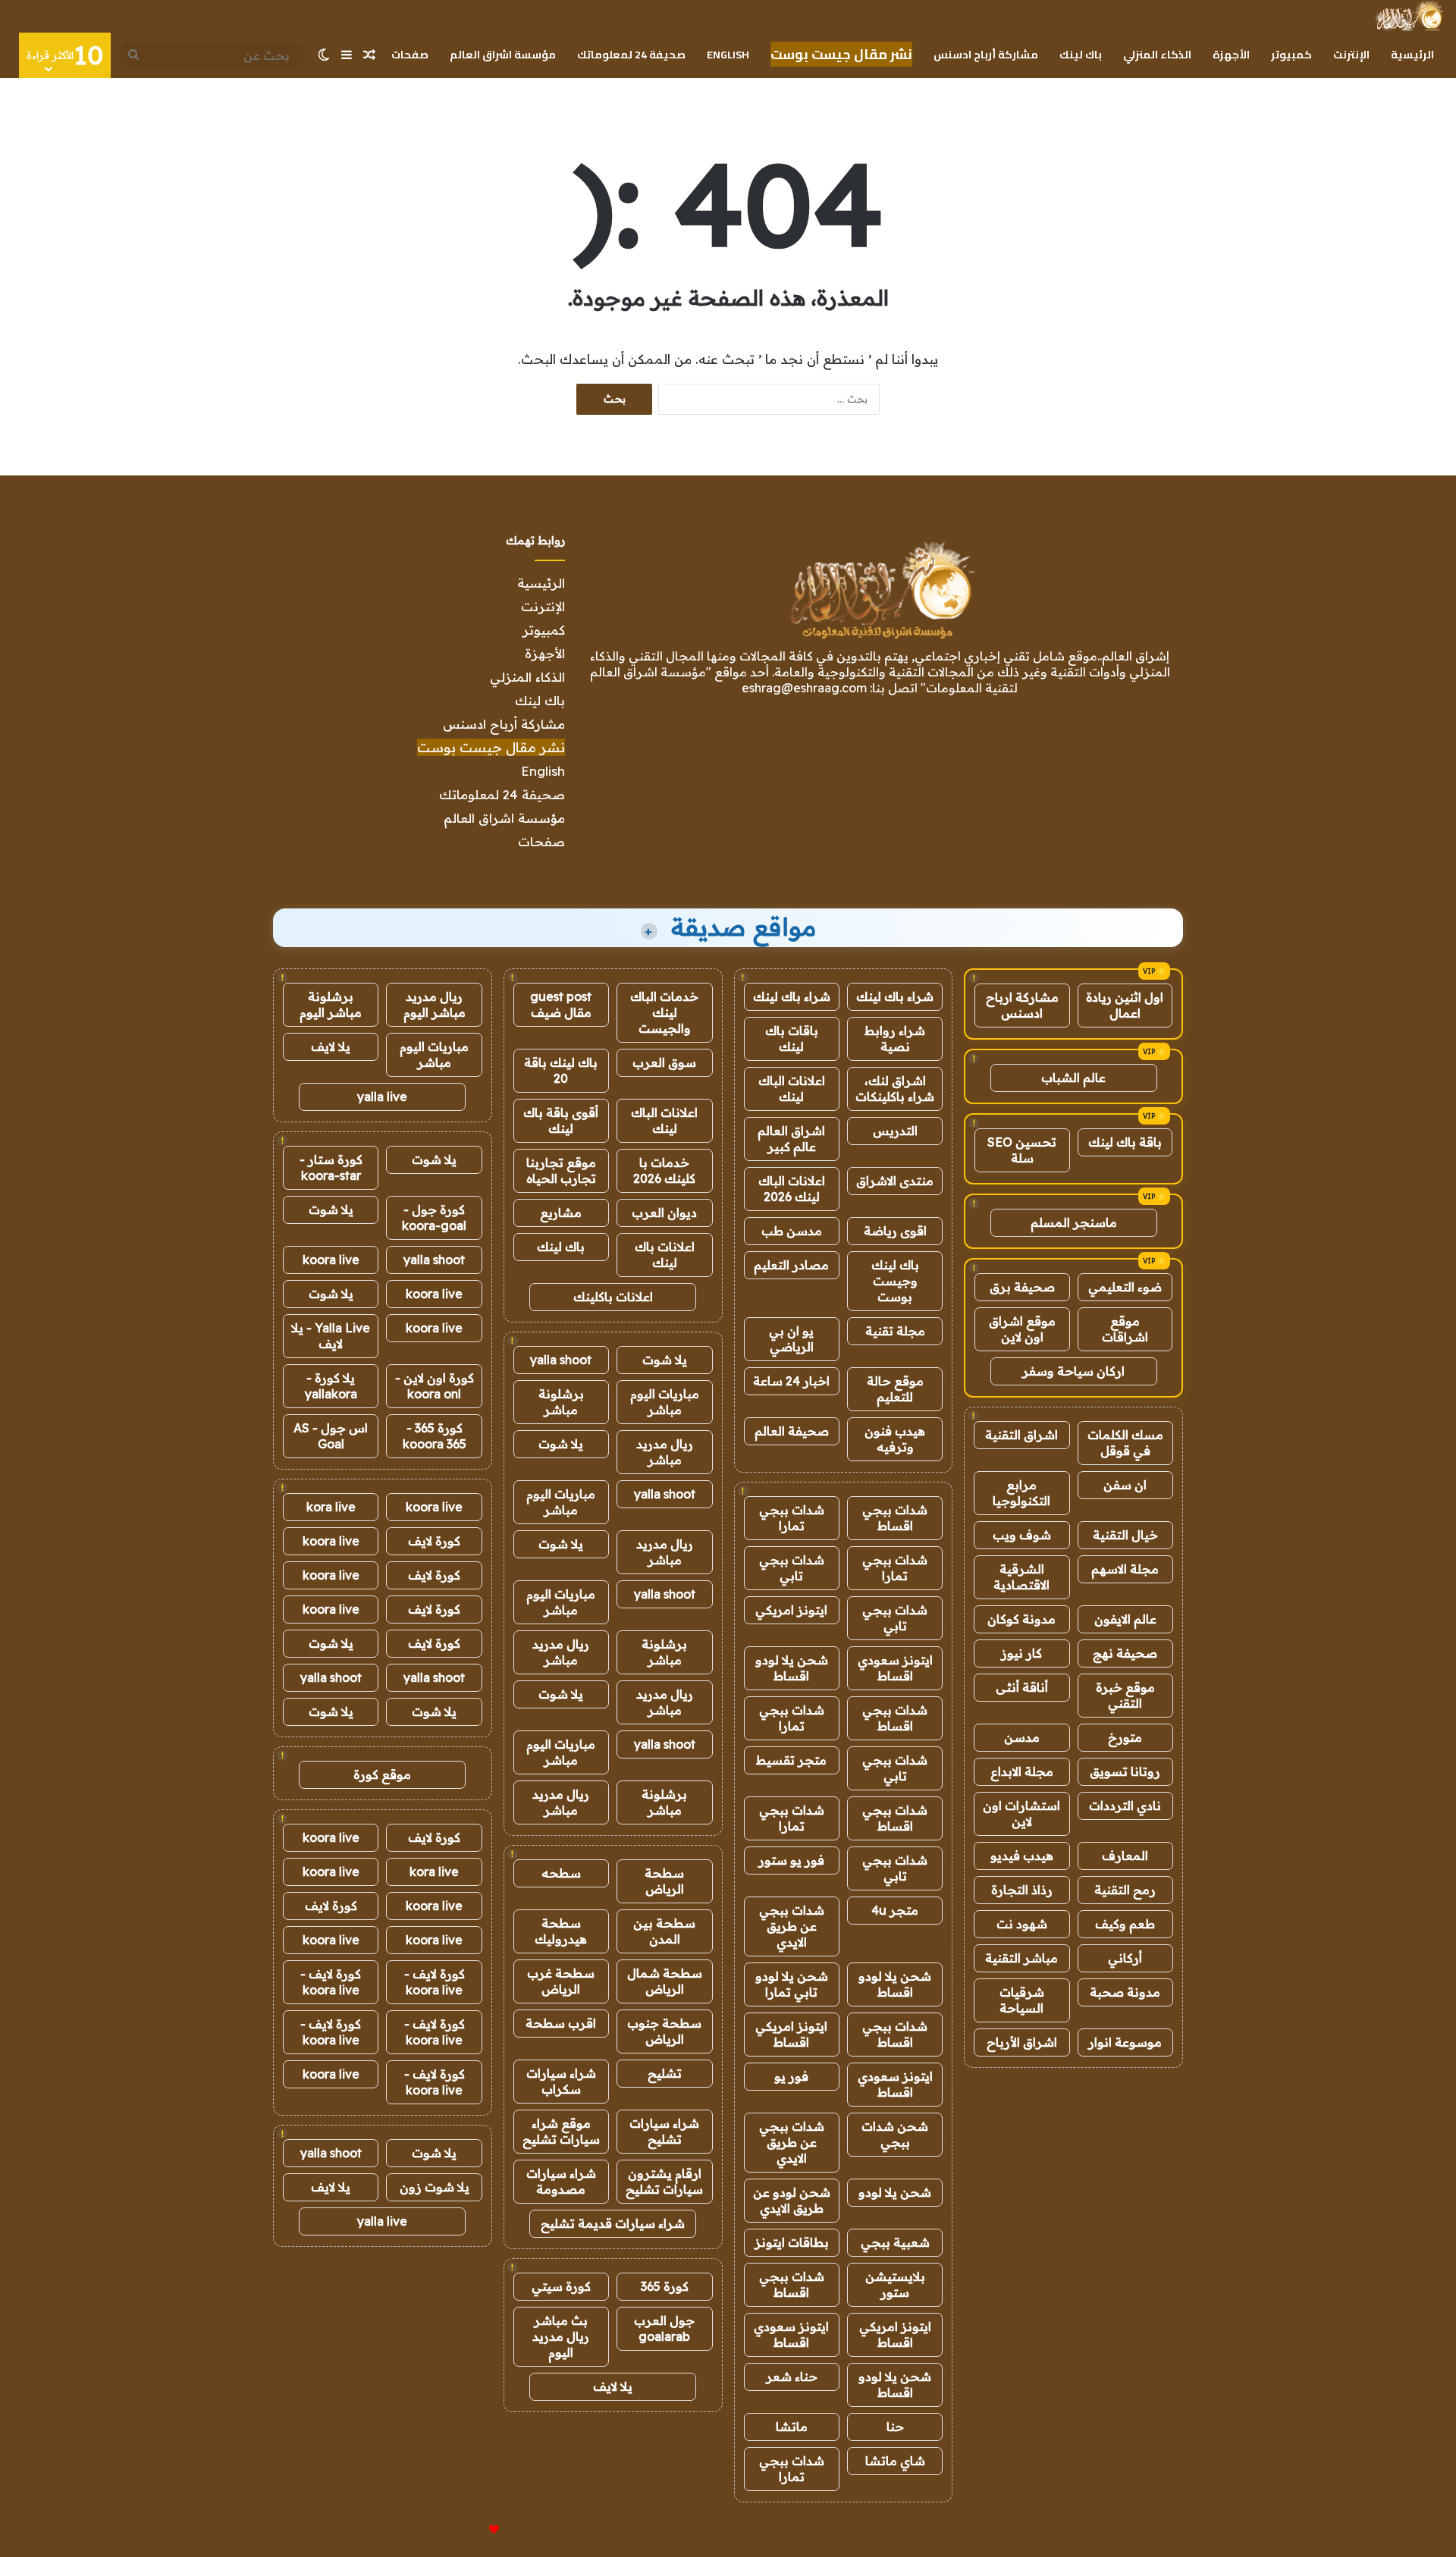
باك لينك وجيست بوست (895, 1281)
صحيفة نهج (1125, 1653)
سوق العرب (664, 1062)
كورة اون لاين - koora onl (435, 1386)
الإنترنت (1351, 55)
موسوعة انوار (1125, 2042)
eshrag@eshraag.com (804, 688)
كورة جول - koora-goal (434, 1217)
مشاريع (561, 1213)
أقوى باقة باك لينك (561, 1120)
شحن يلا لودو (895, 2192)
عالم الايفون (1125, 1619)
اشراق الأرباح (1022, 2042)
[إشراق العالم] (1409, 16)
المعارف (1125, 1856)
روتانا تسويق (1125, 1771)
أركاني (1125, 1958)
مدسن (1022, 1737)
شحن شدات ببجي (895, 2134)
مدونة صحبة (1125, 1992)
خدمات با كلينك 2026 (664, 1170)
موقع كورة (382, 1774)
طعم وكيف (1125, 1924)
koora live (331, 1260)
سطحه (561, 1873)
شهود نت (1022, 1924)
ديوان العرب (664, 1213)
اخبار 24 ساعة (791, 1381)
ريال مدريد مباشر (665, 1452)
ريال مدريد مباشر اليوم (435, 1004)
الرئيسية (1412, 55)
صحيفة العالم (792, 1431)
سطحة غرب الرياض (561, 1981)
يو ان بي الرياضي (791, 1339)
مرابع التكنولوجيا (1021, 1493)
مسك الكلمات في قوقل (1125, 1443)
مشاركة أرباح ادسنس (986, 55)
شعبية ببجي (895, 2242)
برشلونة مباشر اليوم (331, 1004)
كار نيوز (1021, 1653)
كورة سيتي (561, 2286)
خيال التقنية (1125, 1535)
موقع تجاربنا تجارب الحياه (561, 1170)
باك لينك (1081, 55)
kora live (331, 1507)
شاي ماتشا (895, 2461)
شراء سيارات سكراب (561, 2081)
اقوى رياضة (895, 1231)
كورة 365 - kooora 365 (435, 1436)
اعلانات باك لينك (665, 1255)
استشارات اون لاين (1021, 1813)
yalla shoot (561, 1360)
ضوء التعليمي (1125, 1287)
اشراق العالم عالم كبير (791, 1139)
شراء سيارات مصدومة (561, 2181)
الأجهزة (1231, 55)
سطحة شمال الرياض (665, 1981)
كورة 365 (665, 2286)
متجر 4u (895, 1910)
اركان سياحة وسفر (1073, 1371)
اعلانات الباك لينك (792, 1089)
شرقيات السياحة (1022, 2000)
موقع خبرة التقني (1125, 1695)
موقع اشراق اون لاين (1022, 1329)
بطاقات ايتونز (792, 2242)
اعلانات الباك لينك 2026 (792, 1189)
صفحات (410, 55)
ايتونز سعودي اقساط (895, 1668)
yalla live (382, 1097)
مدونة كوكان (1021, 1619)
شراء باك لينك (895, 996)
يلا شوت (665, 1360)
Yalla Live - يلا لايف (331, 1336)
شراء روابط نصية (895, 1038)
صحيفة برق (1022, 1287)
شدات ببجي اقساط (895, 1518)
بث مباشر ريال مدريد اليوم (561, 2336)
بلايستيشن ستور (895, 2284)
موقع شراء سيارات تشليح (561, 2131)
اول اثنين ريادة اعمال (1125, 1005)
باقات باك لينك (792, 1038)
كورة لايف (434, 1541)
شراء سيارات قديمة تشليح (613, 2223)
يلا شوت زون (435, 2187)
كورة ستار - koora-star (331, 1167)
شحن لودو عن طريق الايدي (792, 2200)
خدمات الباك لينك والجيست (664, 1012)
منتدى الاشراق (895, 1181)
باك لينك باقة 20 (561, 1070)
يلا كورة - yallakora (331, 1386)
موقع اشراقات (1125, 1329)
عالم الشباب (1073, 1078)
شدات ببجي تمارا (792, 1518)
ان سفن (1125, 1485)
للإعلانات (469, 2530)
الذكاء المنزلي (1157, 55)
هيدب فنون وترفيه (895, 1439)
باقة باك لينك (1125, 1142)
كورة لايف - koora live (435, 1982)
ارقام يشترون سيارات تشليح (664, 2181)
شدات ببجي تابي (792, 1568)
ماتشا (792, 2427)
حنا (895, 2427)
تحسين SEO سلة (1022, 1150)
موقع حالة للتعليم (895, 1389)
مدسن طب (792, 1231)
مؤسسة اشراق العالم (503, 55)
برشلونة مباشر (561, 1402)
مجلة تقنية (895, 1331)
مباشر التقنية (1021, 1958)
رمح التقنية (1125, 1890)
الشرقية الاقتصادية (1021, 1577)
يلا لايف (613, 2386)
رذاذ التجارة (1022, 1890)
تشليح (665, 2073)
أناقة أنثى (1022, 1687)
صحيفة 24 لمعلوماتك (631, 55)
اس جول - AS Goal (331, 1436)
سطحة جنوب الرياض (664, 2031)
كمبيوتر (1291, 55)
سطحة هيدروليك (561, 1931)
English (728, 55)
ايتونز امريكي (791, 1610)
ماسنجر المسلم (1074, 1222)
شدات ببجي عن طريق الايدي (792, 1926)
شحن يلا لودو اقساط (792, 1668)
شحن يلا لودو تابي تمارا (792, 1984)
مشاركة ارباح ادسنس (1022, 1005)
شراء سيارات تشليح (664, 2131)
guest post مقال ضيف (561, 1004)
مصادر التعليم (791, 1265)
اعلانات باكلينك (613, 1297)
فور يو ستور (791, 1860)
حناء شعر (792, 2377)
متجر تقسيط (791, 1760)
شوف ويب (1022, 1535)
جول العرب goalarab (664, 2328)
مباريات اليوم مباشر (665, 1402)
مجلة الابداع (1022, 1771)
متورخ (1125, 1737)
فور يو (791, 2076)
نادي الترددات (1125, 1806)
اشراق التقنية (1021, 1435)
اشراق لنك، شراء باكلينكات (895, 1089)
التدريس (895, 1131)
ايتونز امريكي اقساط (791, 2034)
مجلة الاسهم (1125, 1569)
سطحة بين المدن (664, 1931)
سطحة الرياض (664, 1881)
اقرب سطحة (561, 2023)
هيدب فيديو (1022, 1856)
